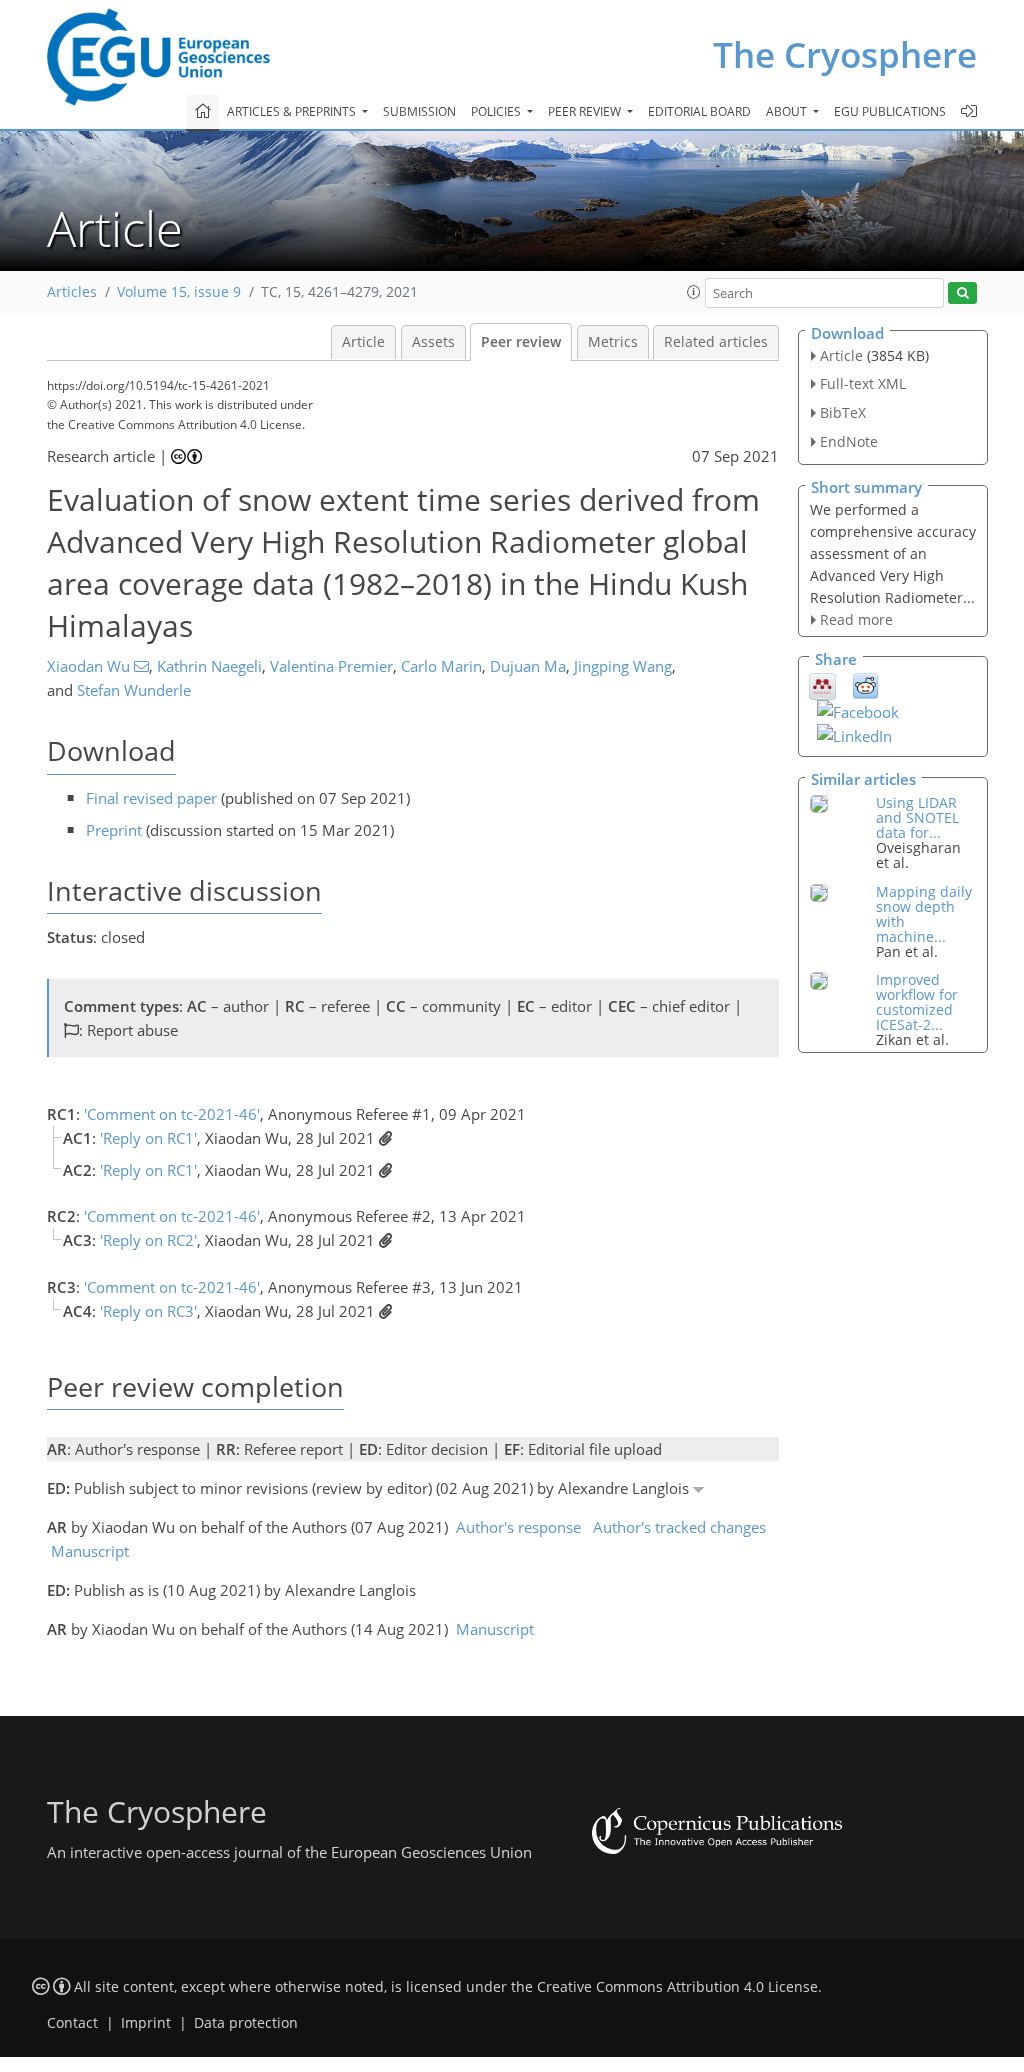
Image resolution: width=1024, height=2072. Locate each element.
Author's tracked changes (679, 1527)
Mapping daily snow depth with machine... (924, 914)
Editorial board (699, 111)
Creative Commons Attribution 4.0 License (677, 1987)
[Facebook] (858, 710)
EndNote (849, 441)
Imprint (146, 2023)
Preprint (114, 830)
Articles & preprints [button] (293, 111)
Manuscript (90, 1551)
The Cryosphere (845, 54)
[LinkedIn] (854, 734)
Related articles (716, 342)
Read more (856, 619)
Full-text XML (863, 383)
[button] (694, 292)
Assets (433, 342)
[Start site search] (962, 293)
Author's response (518, 1527)
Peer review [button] (586, 111)
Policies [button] (497, 111)
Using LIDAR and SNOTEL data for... (917, 817)
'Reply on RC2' (148, 1240)
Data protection (246, 2023)
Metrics (613, 342)
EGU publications (890, 111)
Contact (72, 2023)
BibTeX (843, 412)
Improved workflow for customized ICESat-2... (917, 1002)
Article (363, 342)
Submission (419, 111)
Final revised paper (151, 798)
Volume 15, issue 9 (179, 292)
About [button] (788, 111)
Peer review (521, 342)
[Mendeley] (822, 685)
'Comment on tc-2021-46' (172, 1114)
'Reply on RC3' (148, 1311)
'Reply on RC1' (148, 1138)
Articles (72, 292)
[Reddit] (865, 685)
